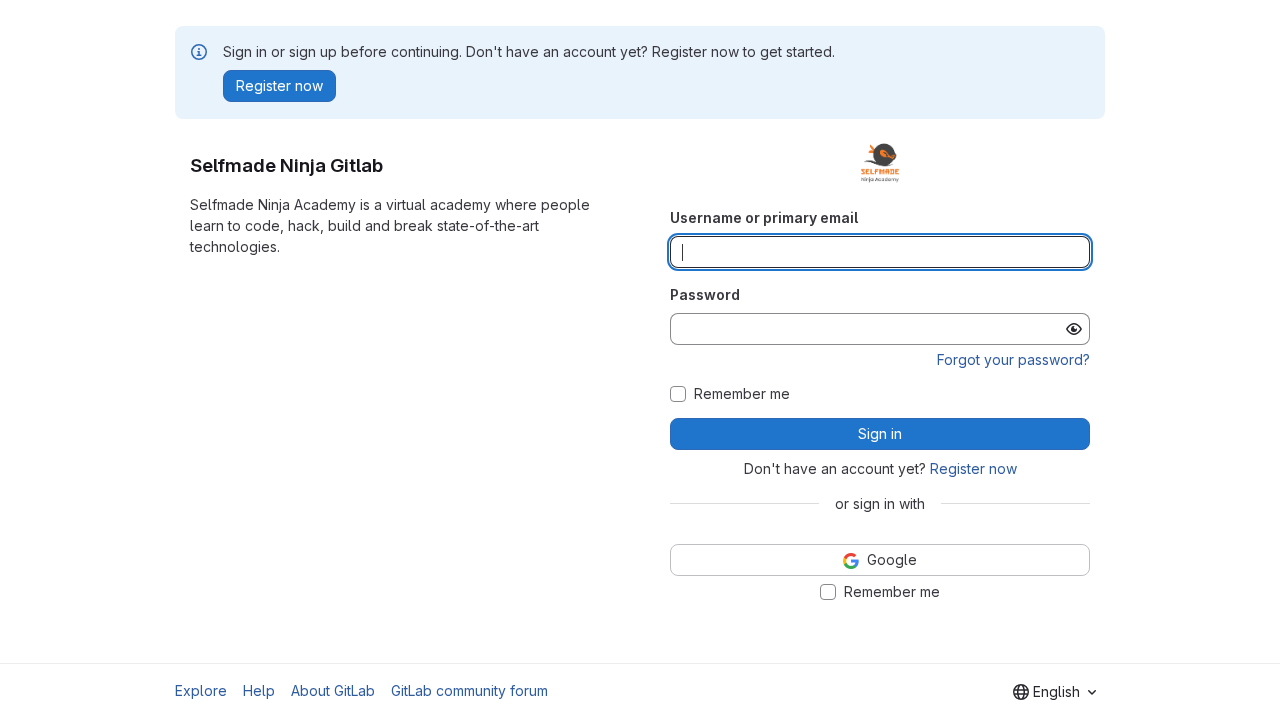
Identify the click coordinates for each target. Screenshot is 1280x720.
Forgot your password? (1013, 359)
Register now (973, 468)
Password (705, 294)
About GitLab (333, 690)
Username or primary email (764, 217)
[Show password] (1074, 329)
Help (259, 690)
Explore (201, 690)
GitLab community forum (469, 690)
